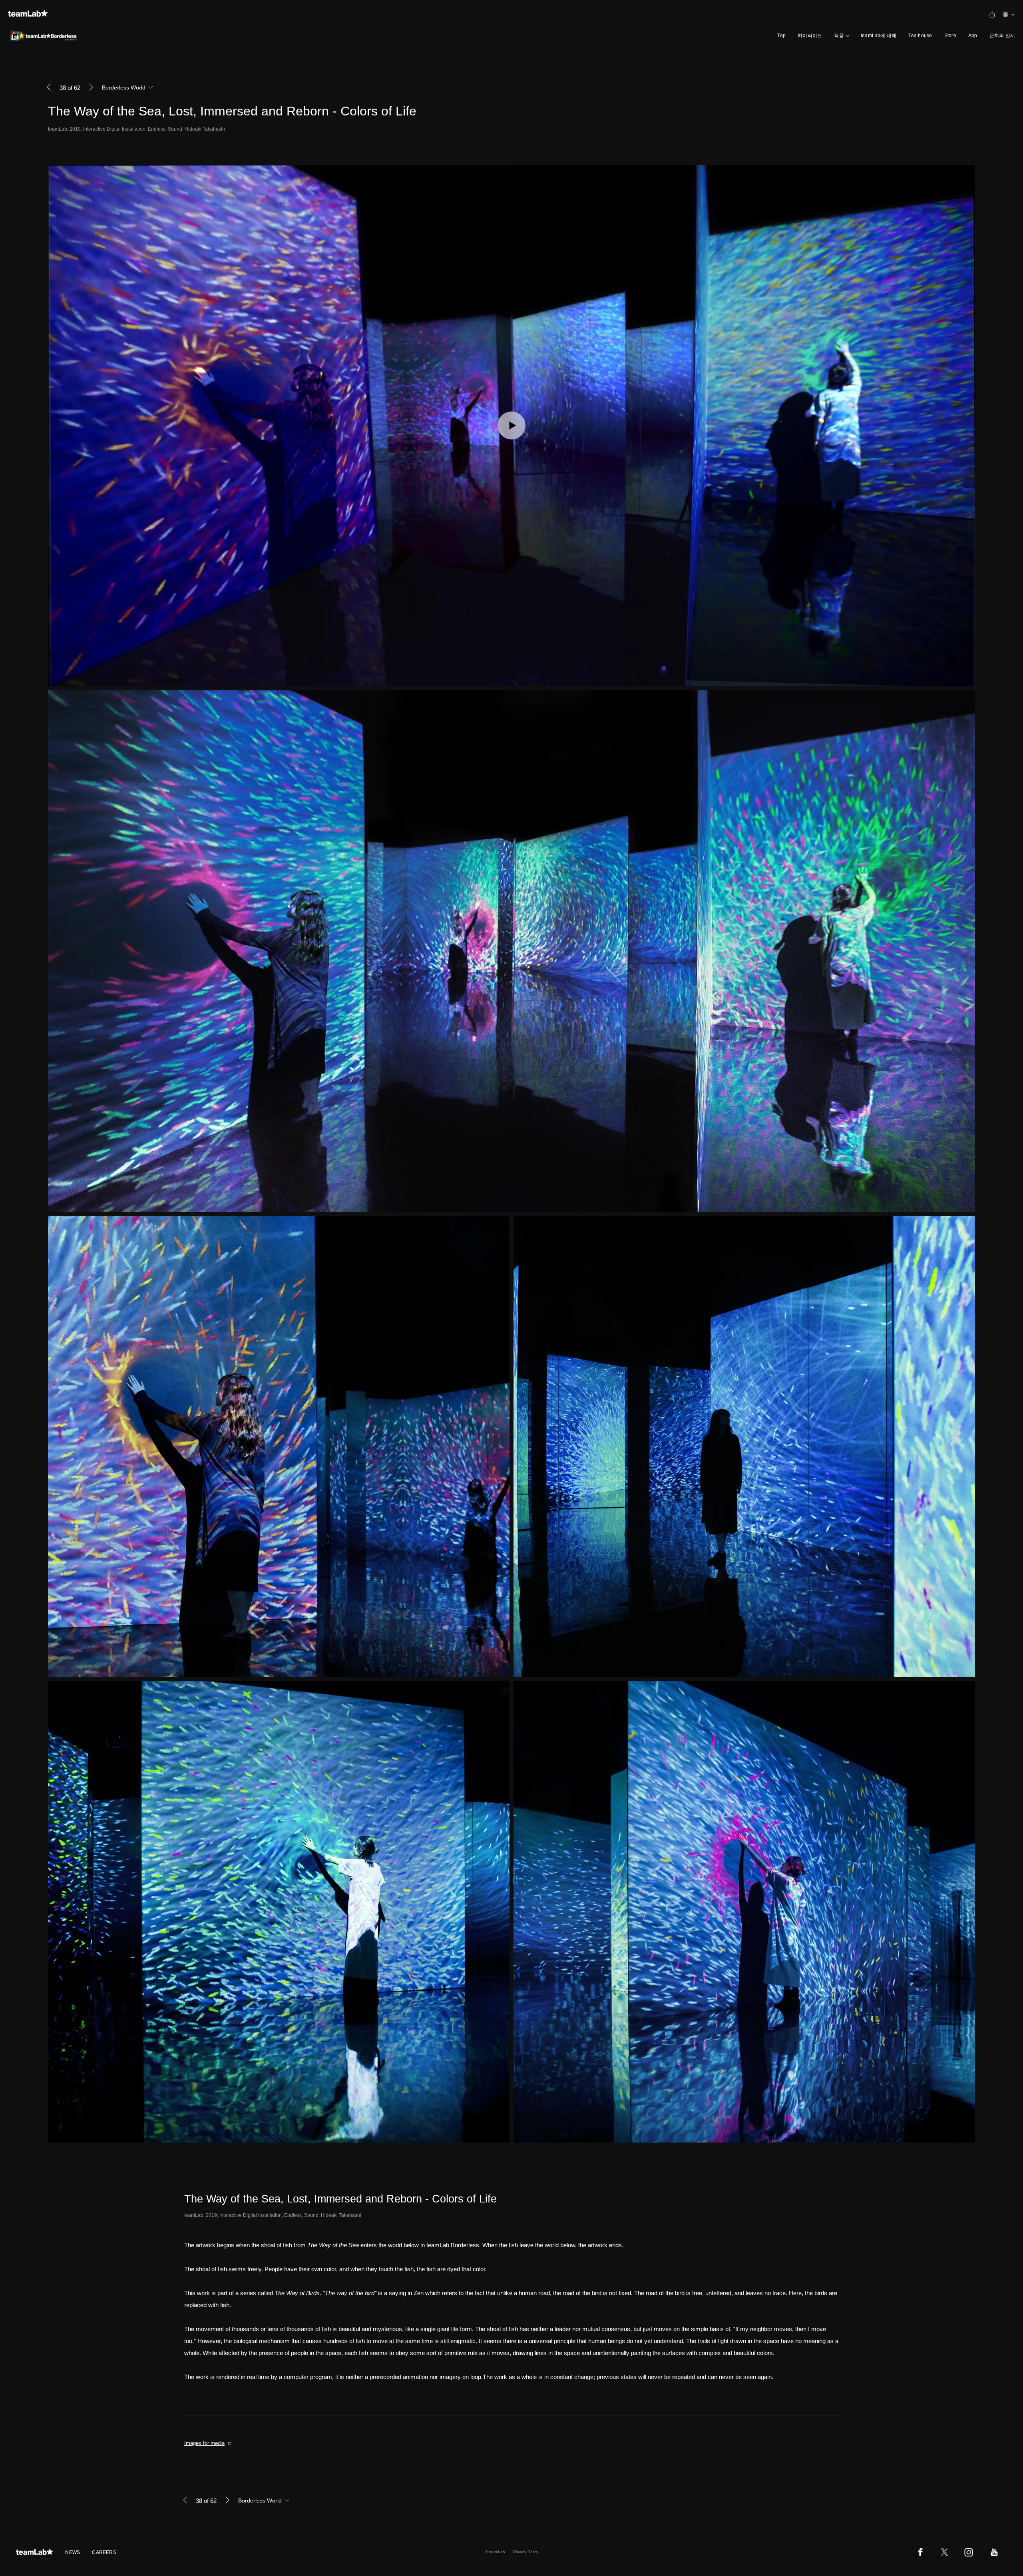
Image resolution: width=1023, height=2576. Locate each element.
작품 (839, 36)
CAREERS (104, 2552)
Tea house (920, 36)
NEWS (73, 2552)
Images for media (204, 2443)
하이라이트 (810, 36)
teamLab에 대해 (879, 36)
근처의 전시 (1002, 36)
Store (950, 36)
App (973, 36)
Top (781, 36)
